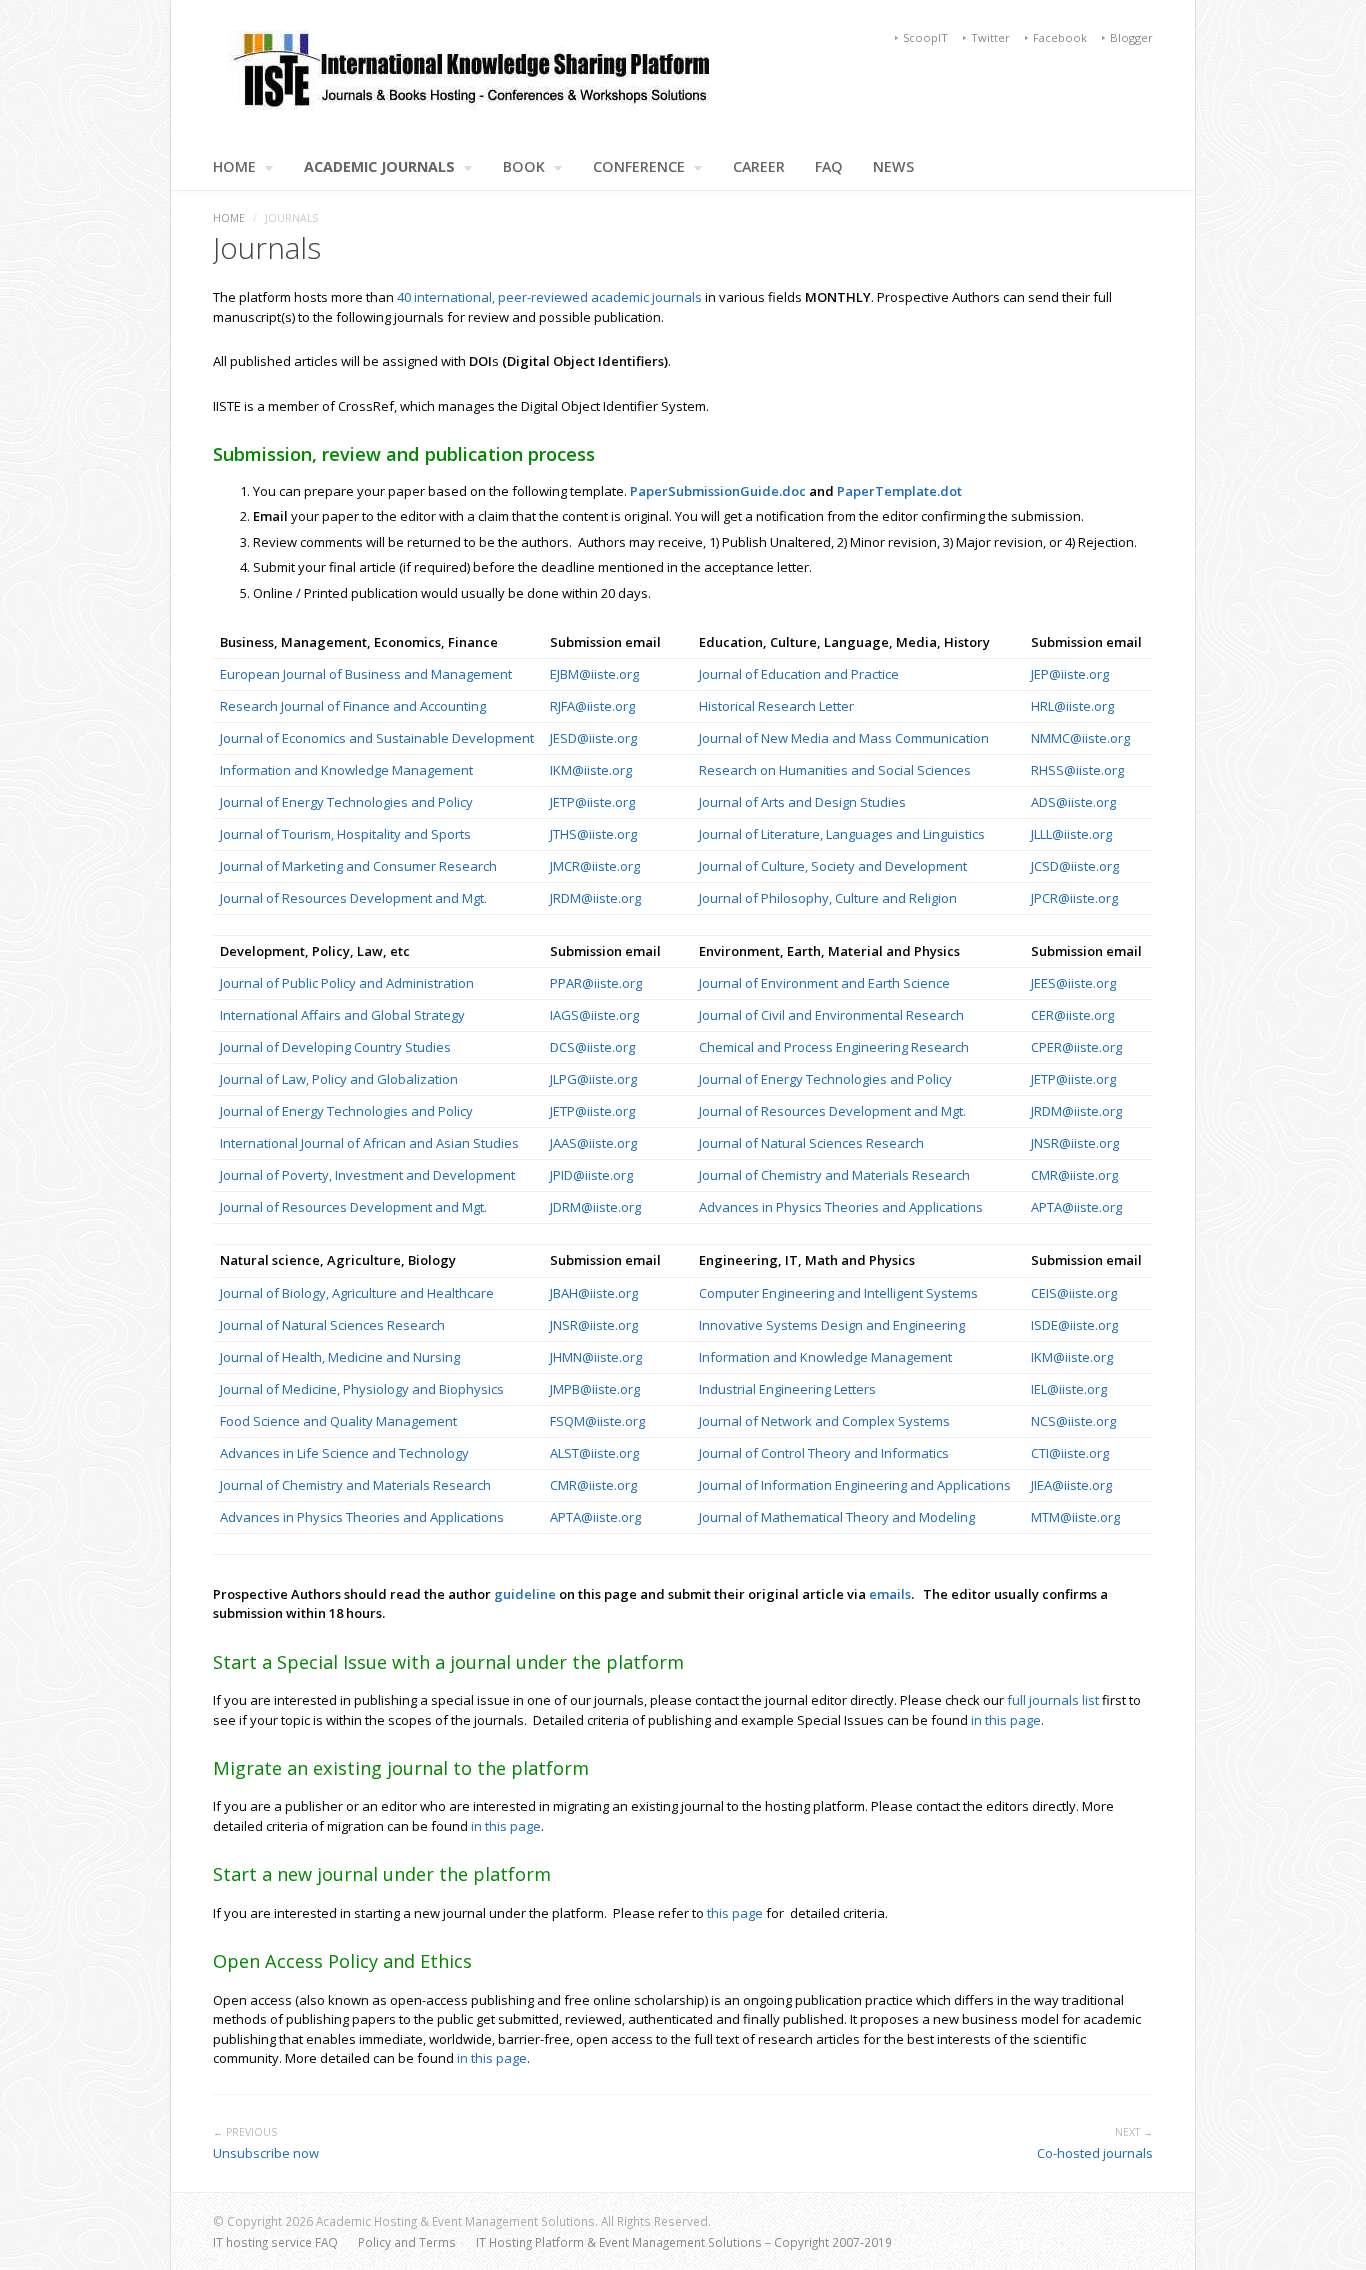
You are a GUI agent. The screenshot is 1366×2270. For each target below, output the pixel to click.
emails (890, 1594)
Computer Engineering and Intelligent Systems (838, 1293)
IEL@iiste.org (1069, 1389)
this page (735, 1913)
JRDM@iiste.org (595, 898)
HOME (234, 167)
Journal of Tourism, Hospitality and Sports (345, 834)
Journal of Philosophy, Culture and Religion (828, 898)
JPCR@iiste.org (1074, 898)
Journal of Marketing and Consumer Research (358, 866)
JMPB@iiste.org (595, 1389)
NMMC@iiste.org (1080, 738)
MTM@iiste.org (1075, 1517)
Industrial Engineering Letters (787, 1389)
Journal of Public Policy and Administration (347, 983)
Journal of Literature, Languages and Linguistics (842, 834)
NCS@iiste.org (1073, 1421)
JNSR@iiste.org (1075, 1143)
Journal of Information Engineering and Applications (855, 1485)
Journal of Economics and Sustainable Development (377, 738)
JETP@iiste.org (592, 802)
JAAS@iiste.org (593, 1143)
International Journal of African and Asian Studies (369, 1143)
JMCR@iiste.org (595, 866)
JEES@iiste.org (1073, 983)
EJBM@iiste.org (594, 674)
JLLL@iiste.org (1071, 834)
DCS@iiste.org (592, 1047)
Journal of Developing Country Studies (335, 1047)
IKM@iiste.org (591, 770)
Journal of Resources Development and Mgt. (353, 898)
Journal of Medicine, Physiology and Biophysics (362, 1389)
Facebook (1060, 37)
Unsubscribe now (266, 2153)
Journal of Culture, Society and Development (833, 866)
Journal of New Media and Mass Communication (845, 738)
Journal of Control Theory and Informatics (825, 1453)
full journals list (1053, 1700)
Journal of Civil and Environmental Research (831, 1015)
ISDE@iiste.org (1074, 1325)
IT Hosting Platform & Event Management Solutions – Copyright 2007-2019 (684, 2242)
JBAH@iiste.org (594, 1293)
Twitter (990, 37)
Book (524, 167)
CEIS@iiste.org (1074, 1293)
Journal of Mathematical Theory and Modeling (837, 1517)
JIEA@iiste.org (1071, 1485)
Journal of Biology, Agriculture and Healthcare (357, 1293)
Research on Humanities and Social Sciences (836, 770)
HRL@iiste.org (1072, 706)
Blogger (1131, 37)
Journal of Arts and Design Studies (802, 802)
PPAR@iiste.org (596, 983)
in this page (1006, 1720)
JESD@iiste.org (593, 738)
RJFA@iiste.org (592, 706)
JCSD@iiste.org (1075, 866)
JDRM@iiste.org (595, 1207)
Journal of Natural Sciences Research (811, 1143)
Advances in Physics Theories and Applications (841, 1207)
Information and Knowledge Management (348, 770)
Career (759, 167)
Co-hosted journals (1095, 2153)
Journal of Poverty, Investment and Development (367, 1175)
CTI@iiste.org (1070, 1453)
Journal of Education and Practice (799, 674)
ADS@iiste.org (1073, 802)
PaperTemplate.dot (899, 491)
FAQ (829, 167)
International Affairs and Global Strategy (342, 1015)
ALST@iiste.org (594, 1453)
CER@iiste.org (1072, 1015)
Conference (639, 167)
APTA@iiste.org (1076, 1207)
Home (229, 218)
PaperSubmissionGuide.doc (718, 491)
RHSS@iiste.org (1077, 770)
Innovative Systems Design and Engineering (832, 1325)
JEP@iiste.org (1070, 674)
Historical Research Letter (776, 706)
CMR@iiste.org (1074, 1175)
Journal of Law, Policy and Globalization (339, 1079)
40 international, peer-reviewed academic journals (549, 297)
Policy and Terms (407, 2242)
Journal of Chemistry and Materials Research (834, 1175)
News (893, 167)
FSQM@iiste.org (597, 1421)
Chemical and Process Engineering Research (834, 1047)
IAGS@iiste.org (594, 1015)
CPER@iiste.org (1076, 1047)
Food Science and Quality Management (338, 1421)
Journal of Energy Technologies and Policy (346, 802)
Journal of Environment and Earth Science (824, 983)
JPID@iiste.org (591, 1175)
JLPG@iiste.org (593, 1079)
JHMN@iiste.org (596, 1357)
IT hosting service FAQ (275, 2242)
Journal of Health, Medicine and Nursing (340, 1357)
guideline (526, 1594)
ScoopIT (925, 37)
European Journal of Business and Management (366, 674)
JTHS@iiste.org (593, 834)
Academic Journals (379, 167)
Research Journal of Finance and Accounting (353, 706)
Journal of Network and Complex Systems (826, 1421)
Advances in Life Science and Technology (344, 1453)
